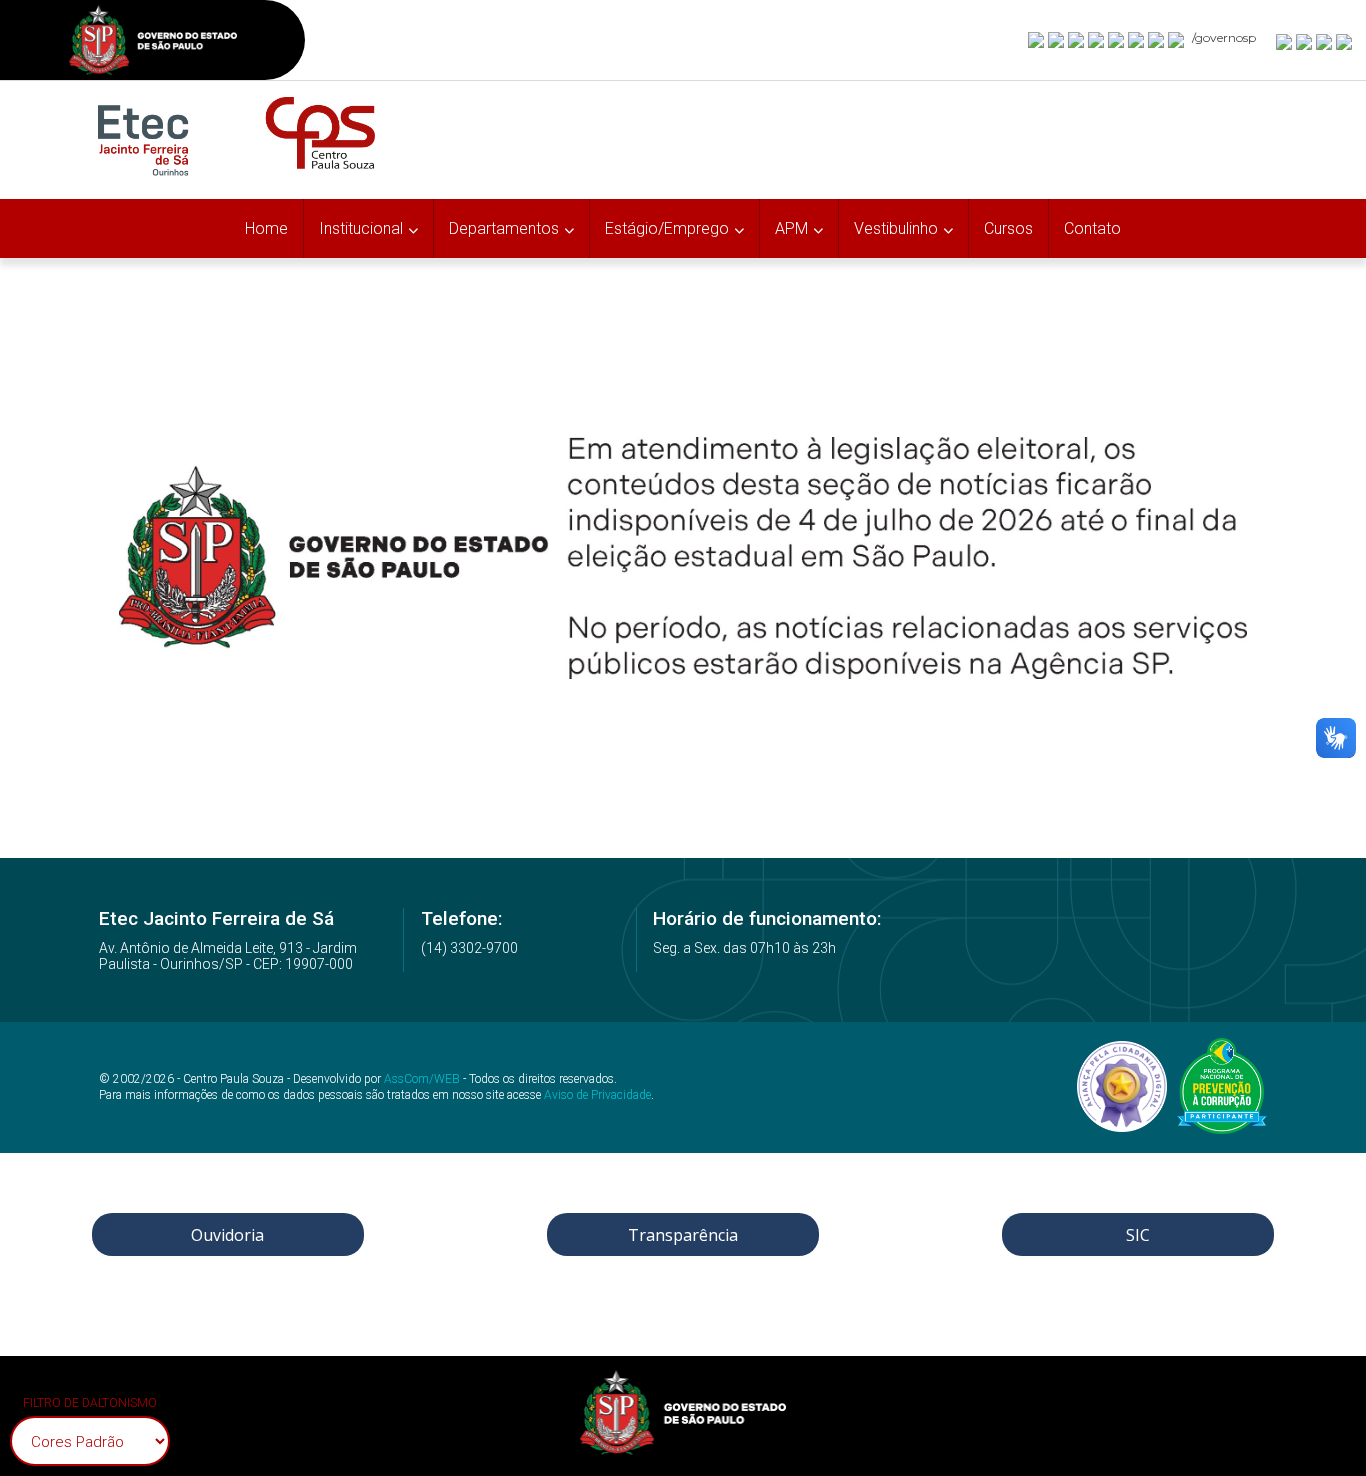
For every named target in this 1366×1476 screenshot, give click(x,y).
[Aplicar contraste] (1325, 41)
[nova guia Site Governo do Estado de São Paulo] (153, 42)
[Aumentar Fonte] (1285, 41)
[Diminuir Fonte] (1305, 41)
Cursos (1008, 228)
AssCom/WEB (422, 1079)
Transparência (683, 1235)
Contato (1092, 228)
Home (266, 228)
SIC (1138, 1235)
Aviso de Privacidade (597, 1095)
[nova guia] (1345, 41)
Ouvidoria (227, 1235)
